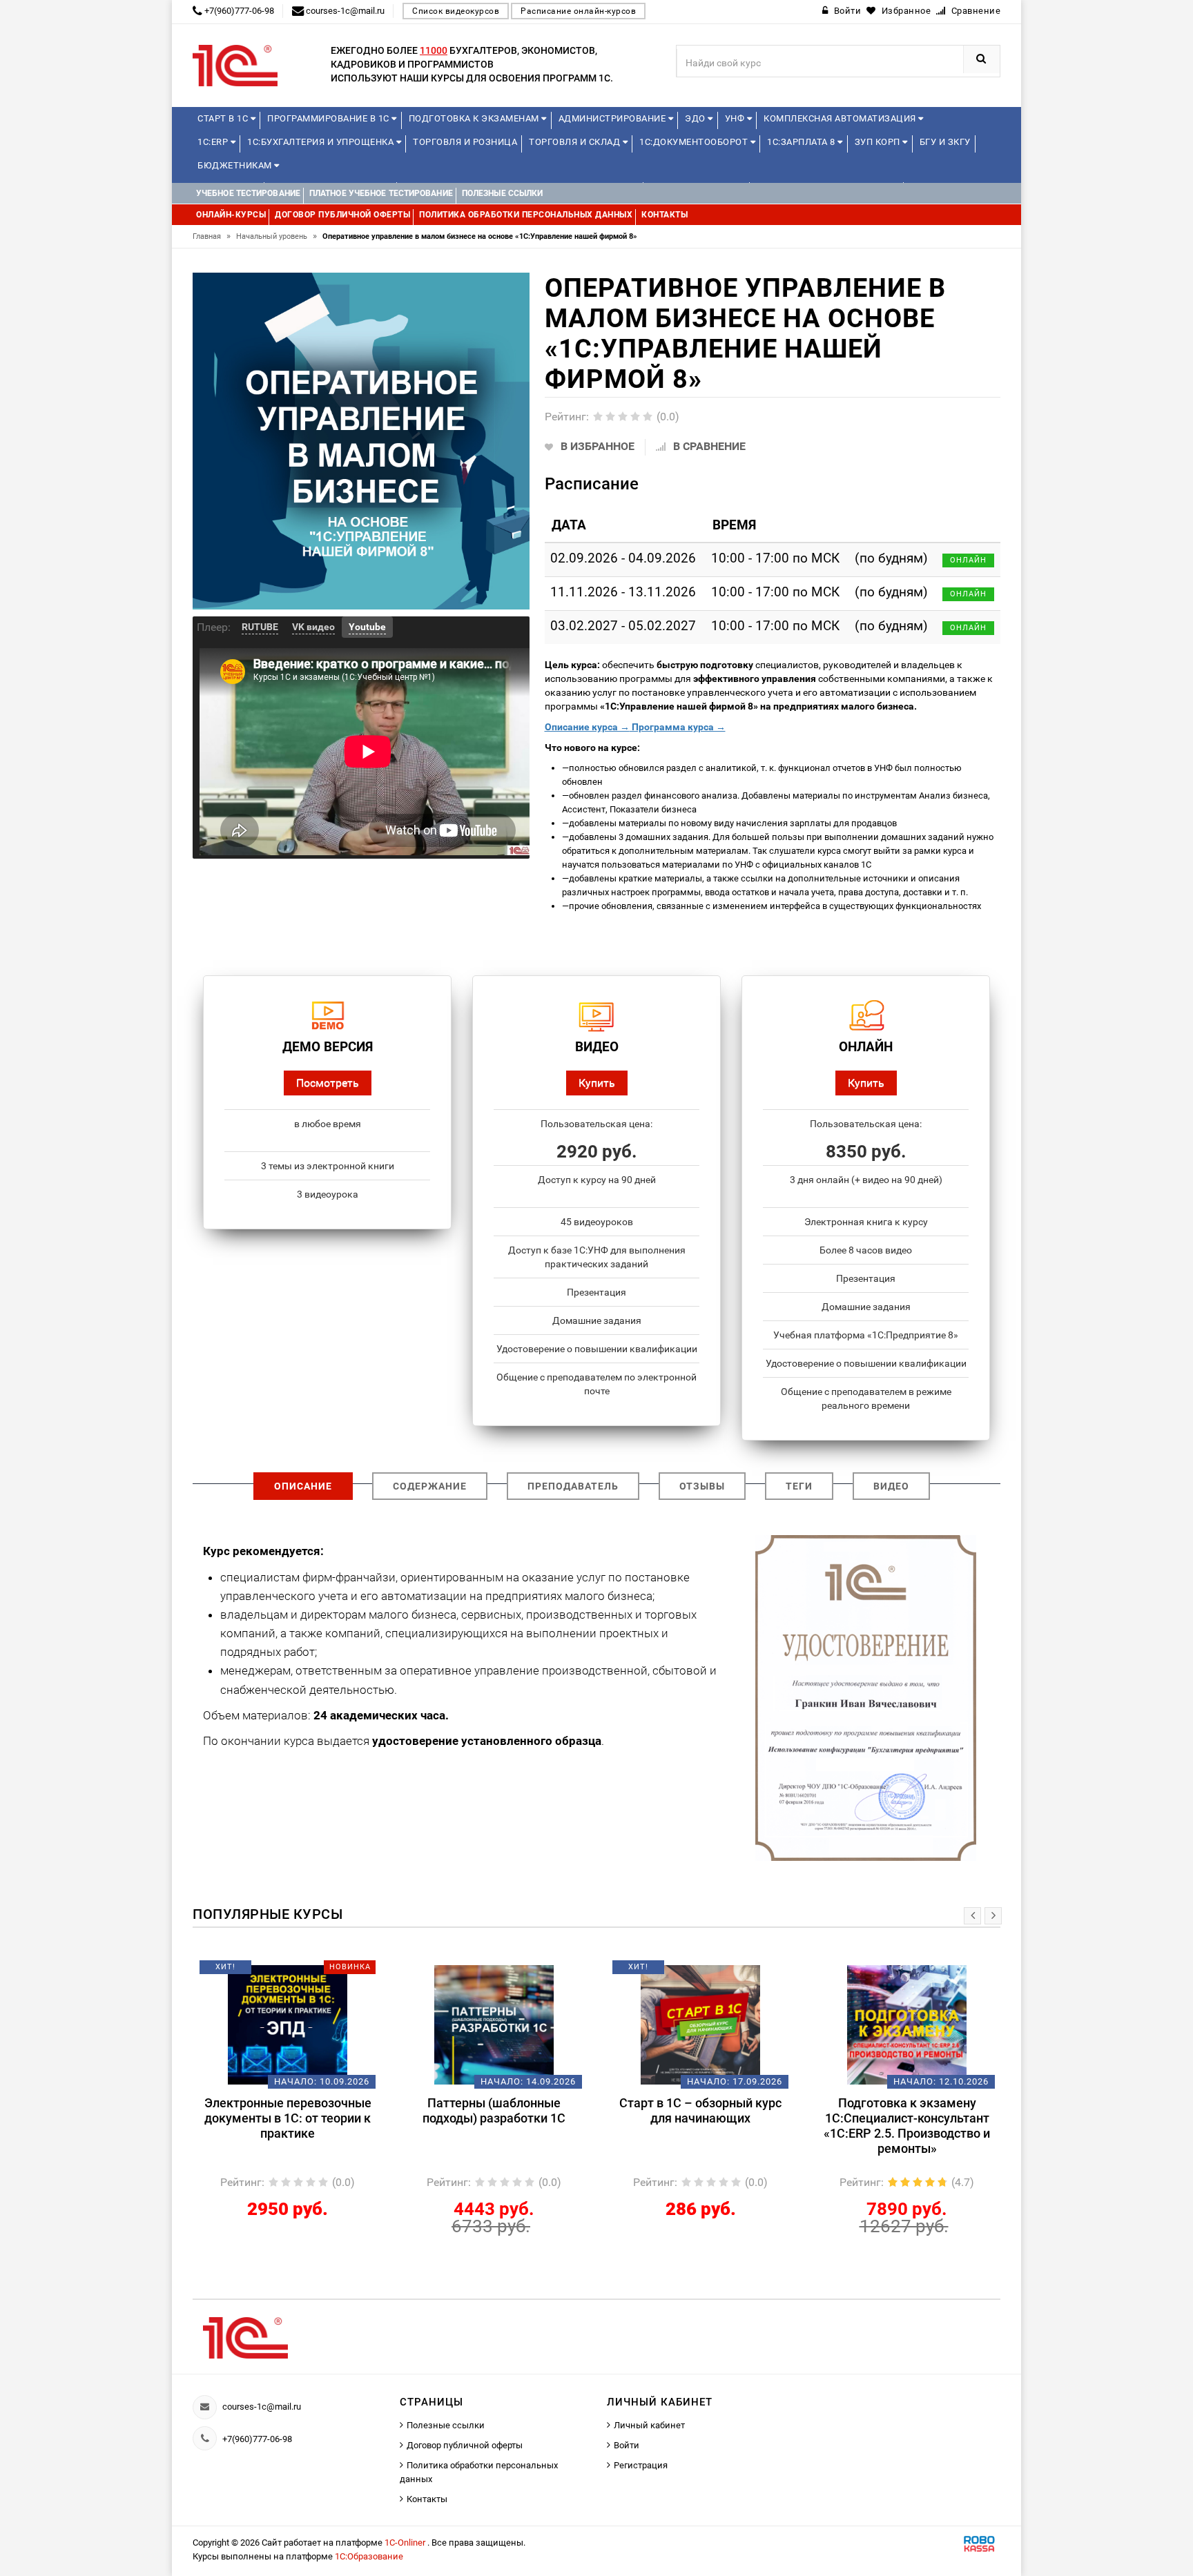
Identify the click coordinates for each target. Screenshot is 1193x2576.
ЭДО (696, 118)
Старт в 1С (224, 118)
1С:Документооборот (695, 142)
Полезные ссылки (446, 2425)
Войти (627, 2445)
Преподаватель (573, 1486)
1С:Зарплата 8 (802, 142)
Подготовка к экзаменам (475, 118)
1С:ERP (214, 142)
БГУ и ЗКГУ (945, 142)
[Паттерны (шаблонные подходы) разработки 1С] (494, 2024)
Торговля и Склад (576, 142)
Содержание (430, 1486)
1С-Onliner (406, 2543)
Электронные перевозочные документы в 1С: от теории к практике (288, 2118)
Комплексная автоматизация (841, 118)
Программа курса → (678, 727)
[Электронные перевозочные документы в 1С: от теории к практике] (288, 2024)
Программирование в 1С (329, 118)
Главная (212, 236)
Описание (303, 1486)
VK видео (313, 627)
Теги (799, 1486)
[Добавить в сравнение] (308, 1972)
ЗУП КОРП (879, 142)
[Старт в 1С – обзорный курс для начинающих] (700, 2024)
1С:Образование (369, 2556)
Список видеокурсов (456, 11)
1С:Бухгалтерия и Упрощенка (322, 142)
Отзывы (702, 1486)
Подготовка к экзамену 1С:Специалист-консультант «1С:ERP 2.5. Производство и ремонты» (907, 2126)
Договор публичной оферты (465, 2445)
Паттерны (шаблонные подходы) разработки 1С (494, 2110)
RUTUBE (260, 627)
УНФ (736, 118)
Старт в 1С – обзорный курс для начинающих (700, 2110)
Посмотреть (328, 1083)
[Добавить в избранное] (264, 1972)
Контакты (427, 2499)
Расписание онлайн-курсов (578, 11)
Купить (597, 1083)
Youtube (367, 627)
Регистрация (641, 2465)
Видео (891, 1486)
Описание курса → (587, 727)
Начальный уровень (277, 236)
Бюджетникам (236, 165)
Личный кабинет (649, 2425)
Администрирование (613, 118)
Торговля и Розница (465, 142)
